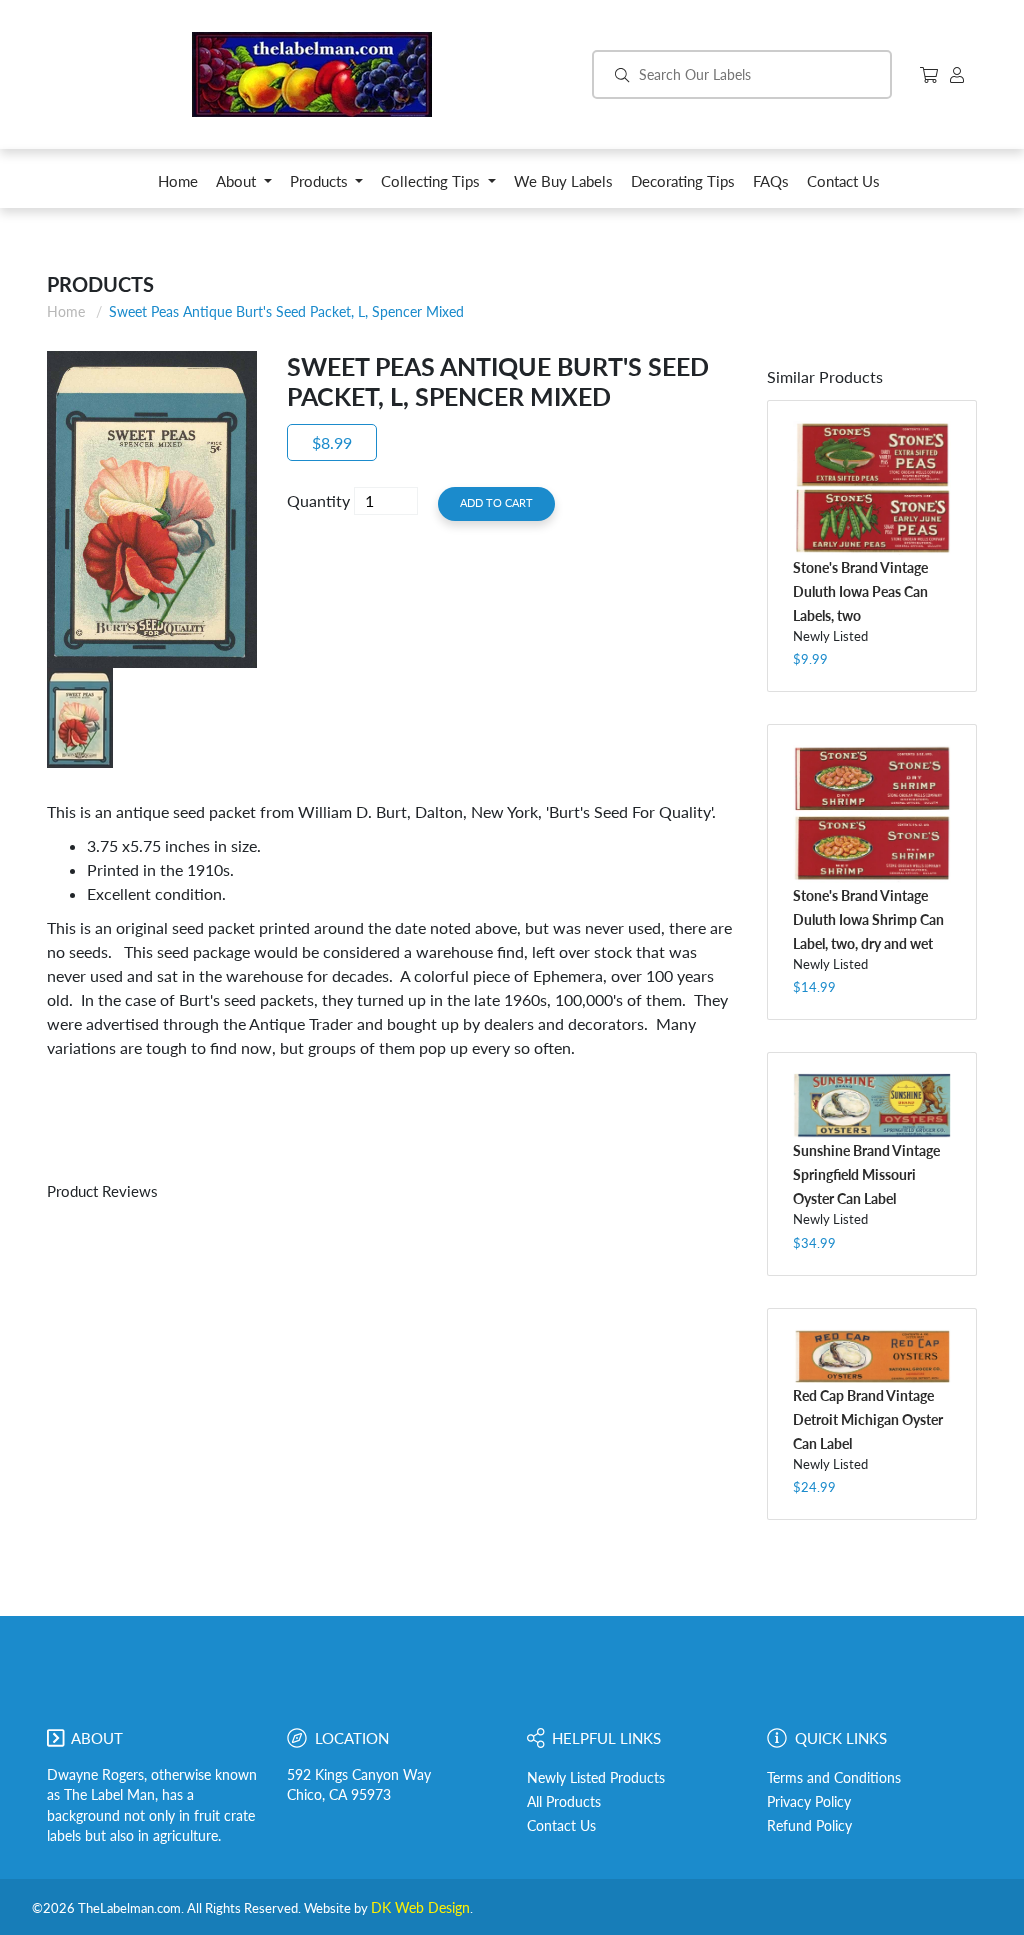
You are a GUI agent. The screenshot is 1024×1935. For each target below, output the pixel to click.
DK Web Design (420, 1908)
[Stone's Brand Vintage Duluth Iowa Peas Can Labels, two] (872, 488)
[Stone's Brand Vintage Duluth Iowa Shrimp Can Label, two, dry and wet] (872, 813)
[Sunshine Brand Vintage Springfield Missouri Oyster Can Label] (872, 1105)
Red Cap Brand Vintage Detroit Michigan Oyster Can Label (868, 1419)
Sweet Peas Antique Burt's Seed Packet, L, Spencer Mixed (286, 311)
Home (66, 311)
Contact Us (561, 1826)
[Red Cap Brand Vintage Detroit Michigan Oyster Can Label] (872, 1356)
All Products (564, 1802)
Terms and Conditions (834, 1778)
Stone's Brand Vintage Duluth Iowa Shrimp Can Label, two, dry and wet (868, 919)
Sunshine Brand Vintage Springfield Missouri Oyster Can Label (866, 1174)
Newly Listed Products (596, 1778)
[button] (244, 186)
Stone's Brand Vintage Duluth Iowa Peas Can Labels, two (860, 591)
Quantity (318, 500)
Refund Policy (809, 1826)
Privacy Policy (809, 1802)
